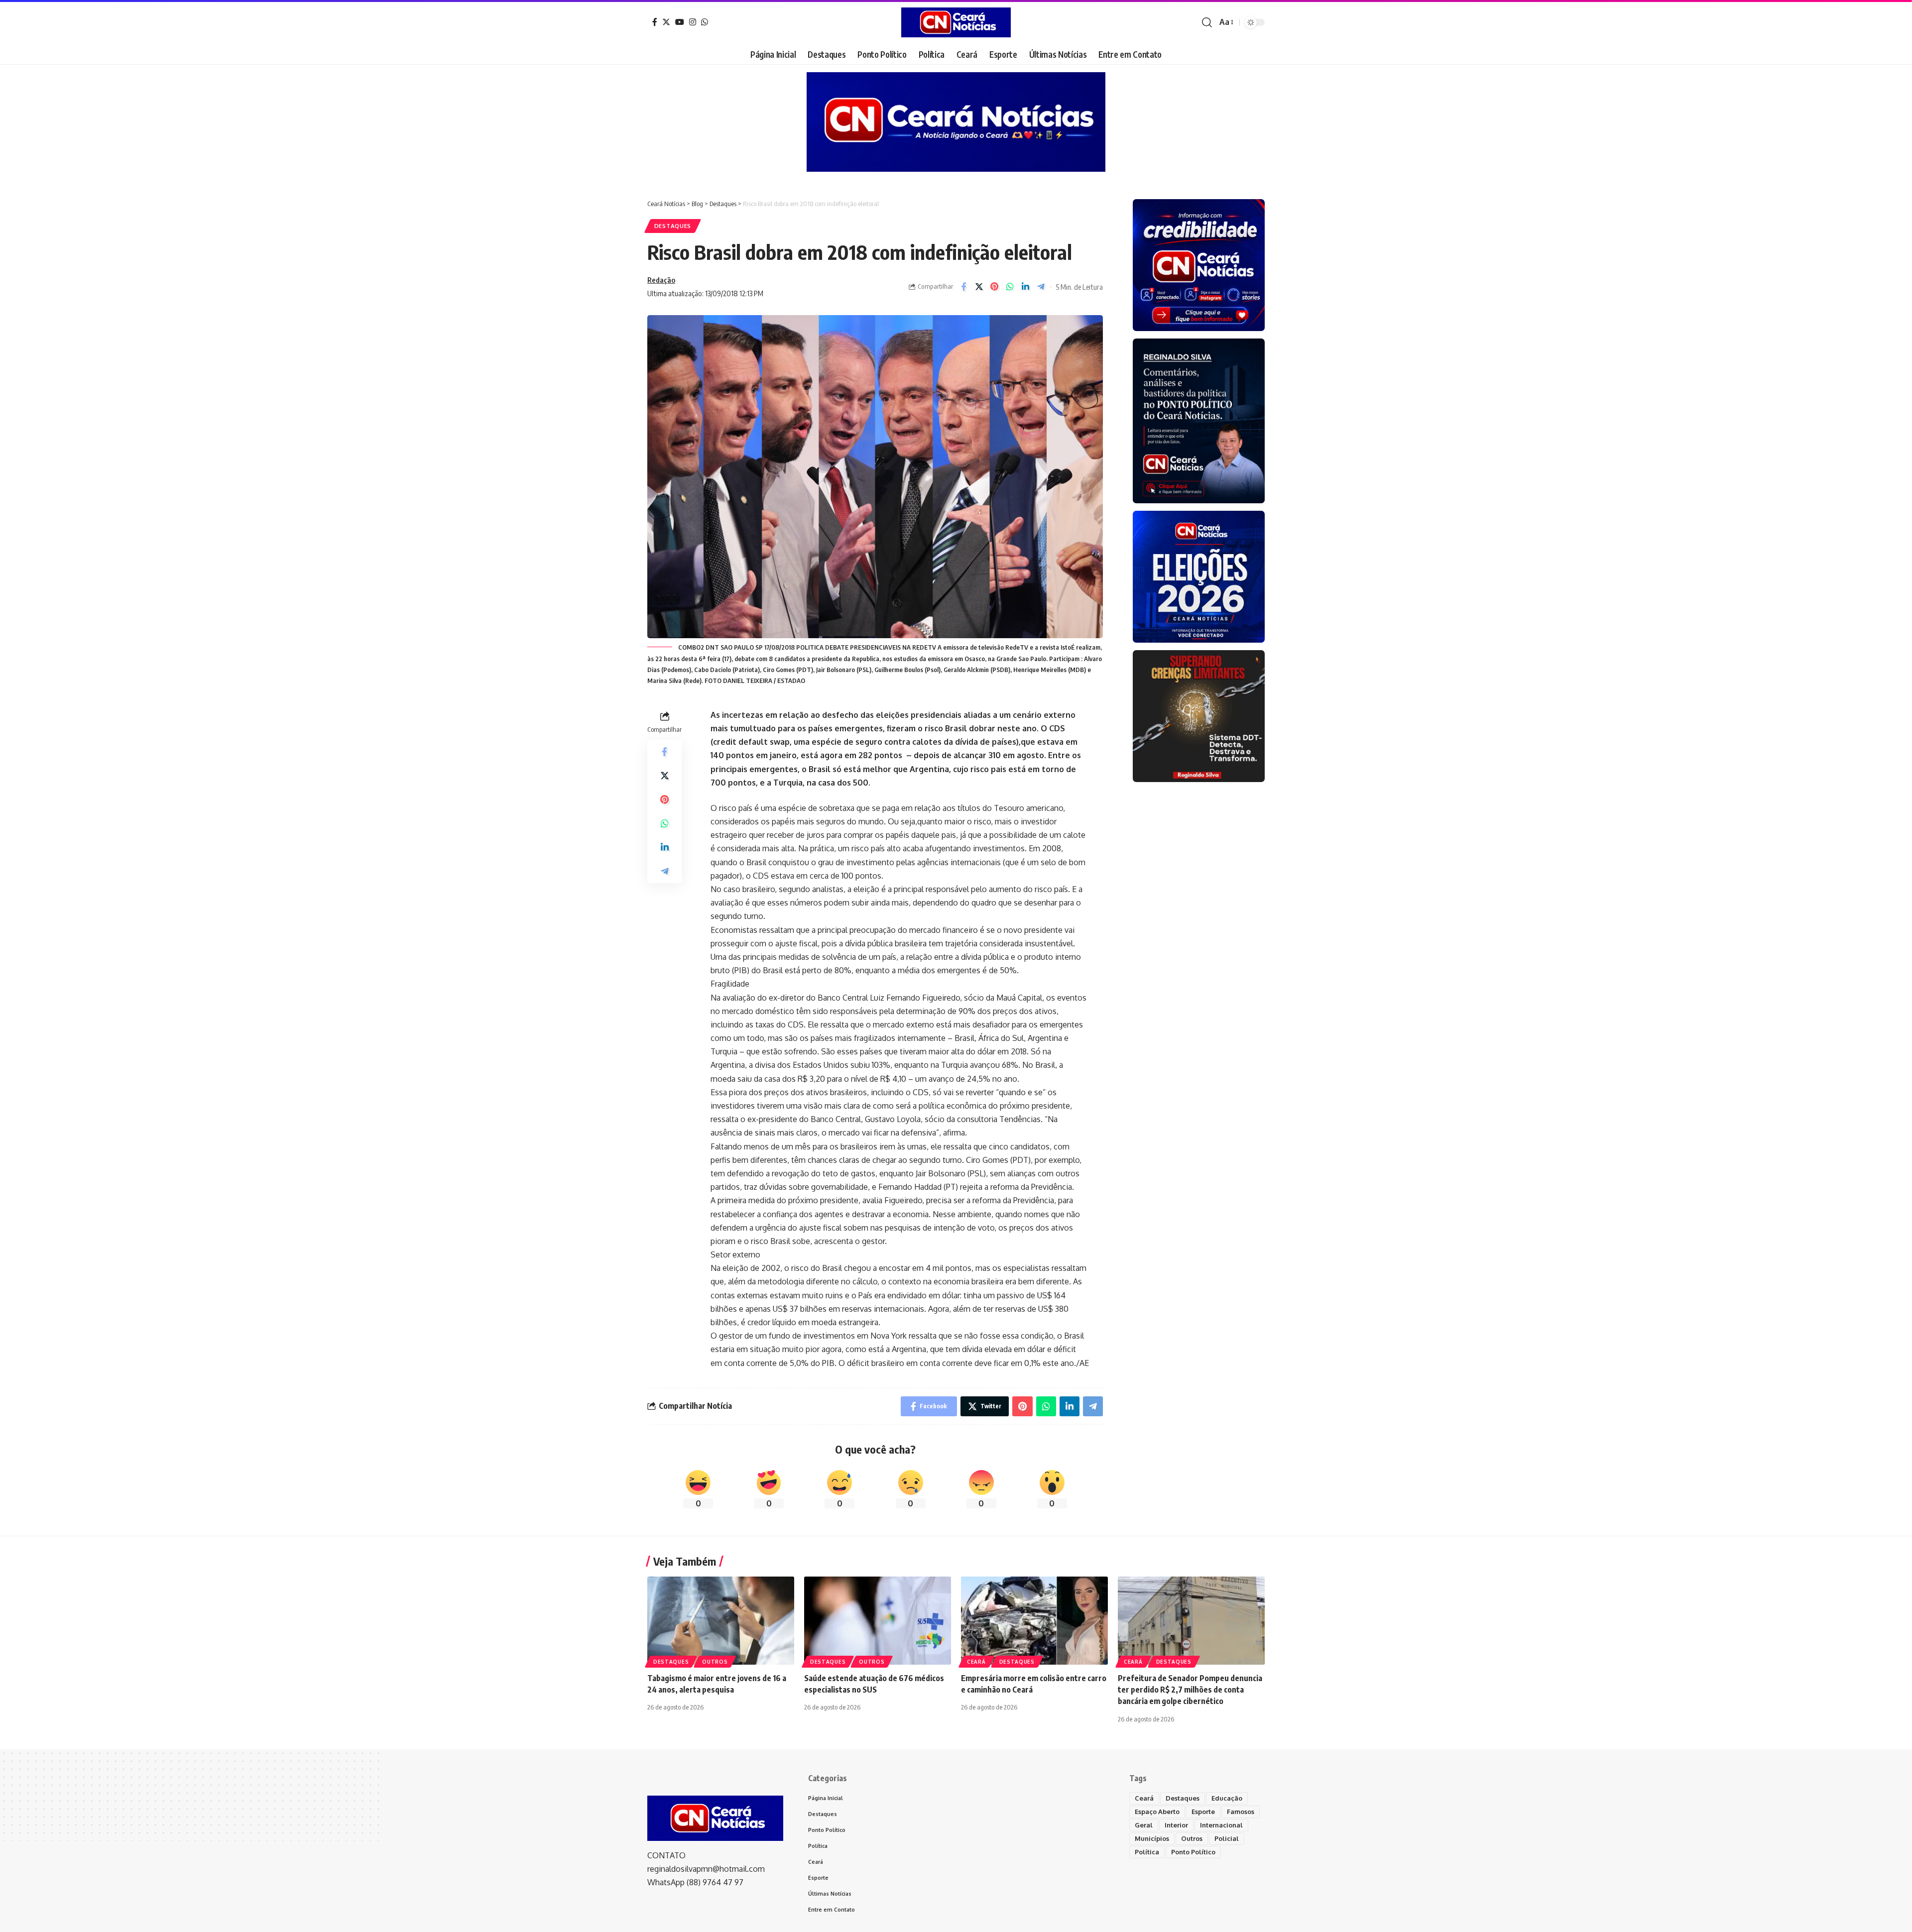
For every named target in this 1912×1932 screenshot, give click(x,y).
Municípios (1152, 1838)
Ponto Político (1193, 1852)
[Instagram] (693, 22)
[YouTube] (680, 22)
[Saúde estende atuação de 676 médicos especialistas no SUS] (878, 1621)
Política (1147, 1852)
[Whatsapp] (705, 22)
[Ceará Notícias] (956, 22)
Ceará (976, 1662)
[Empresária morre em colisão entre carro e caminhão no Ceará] (1034, 1621)
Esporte (1203, 1812)
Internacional (1221, 1825)
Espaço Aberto (1157, 1812)
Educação (1227, 1798)
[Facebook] (655, 22)
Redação (661, 280)
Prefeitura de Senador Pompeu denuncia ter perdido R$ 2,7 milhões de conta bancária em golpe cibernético (1190, 1690)
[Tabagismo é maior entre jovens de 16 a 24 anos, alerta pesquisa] (721, 1621)
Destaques (673, 226)
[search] (1207, 22)
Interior (1176, 1825)
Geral (1144, 1825)
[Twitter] (666, 22)
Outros (715, 1662)
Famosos (1241, 1812)
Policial (1227, 1838)
